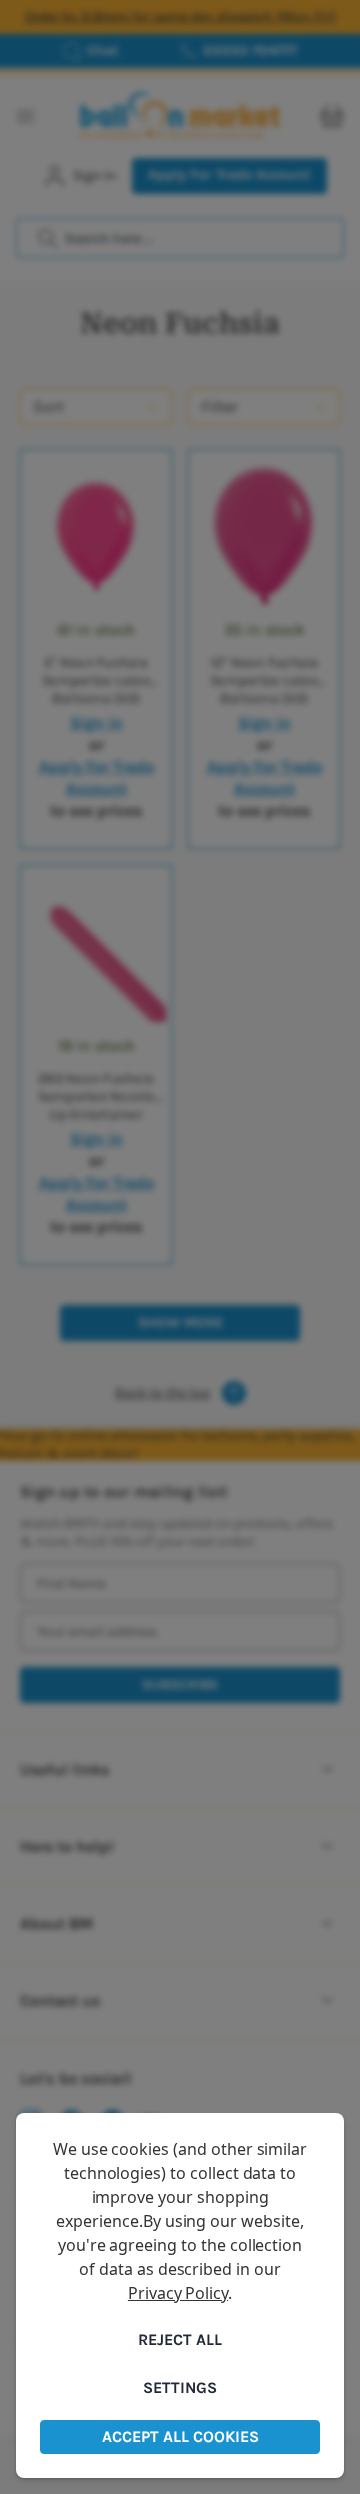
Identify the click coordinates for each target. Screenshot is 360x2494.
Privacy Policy (178, 2293)
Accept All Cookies (180, 2436)
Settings (180, 2387)
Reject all (180, 2339)
